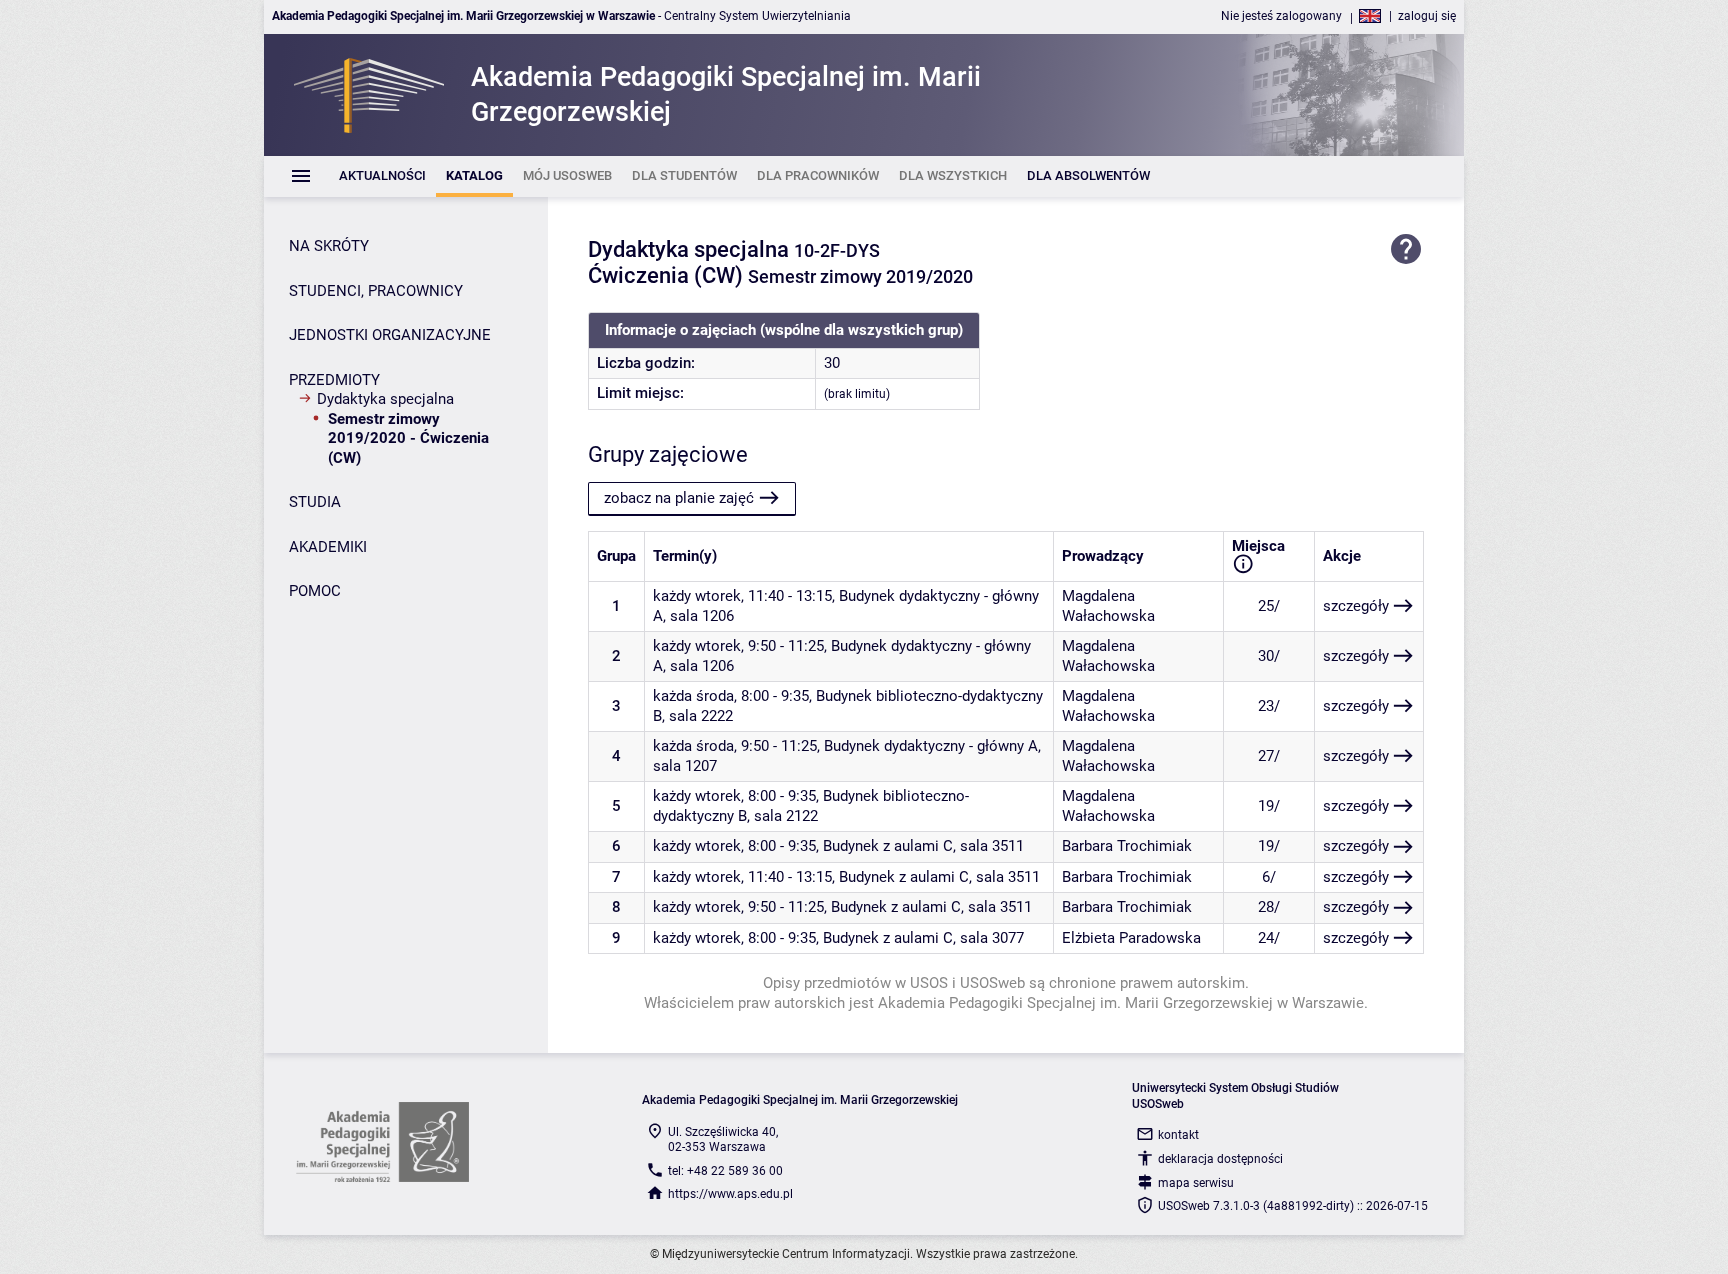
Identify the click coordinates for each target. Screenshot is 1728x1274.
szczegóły (1356, 606)
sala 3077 (992, 938)
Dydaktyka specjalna (385, 399)
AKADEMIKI (328, 547)
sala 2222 (701, 716)
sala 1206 (702, 616)
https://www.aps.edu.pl (730, 1194)
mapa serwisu (1196, 1183)
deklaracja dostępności (1220, 1159)
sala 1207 (685, 766)
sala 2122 (786, 816)
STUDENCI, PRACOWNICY (376, 291)
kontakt (1178, 1135)
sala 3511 (992, 846)
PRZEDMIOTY (334, 380)
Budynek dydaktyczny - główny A (931, 746)
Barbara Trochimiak (1127, 846)
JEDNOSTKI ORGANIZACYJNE (390, 335)
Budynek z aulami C (888, 846)
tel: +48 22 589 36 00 (725, 1171)
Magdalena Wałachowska (1108, 606)
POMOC (315, 591)
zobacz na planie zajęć (679, 498)
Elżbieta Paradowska (1131, 938)
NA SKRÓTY (329, 246)
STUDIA (315, 502)
